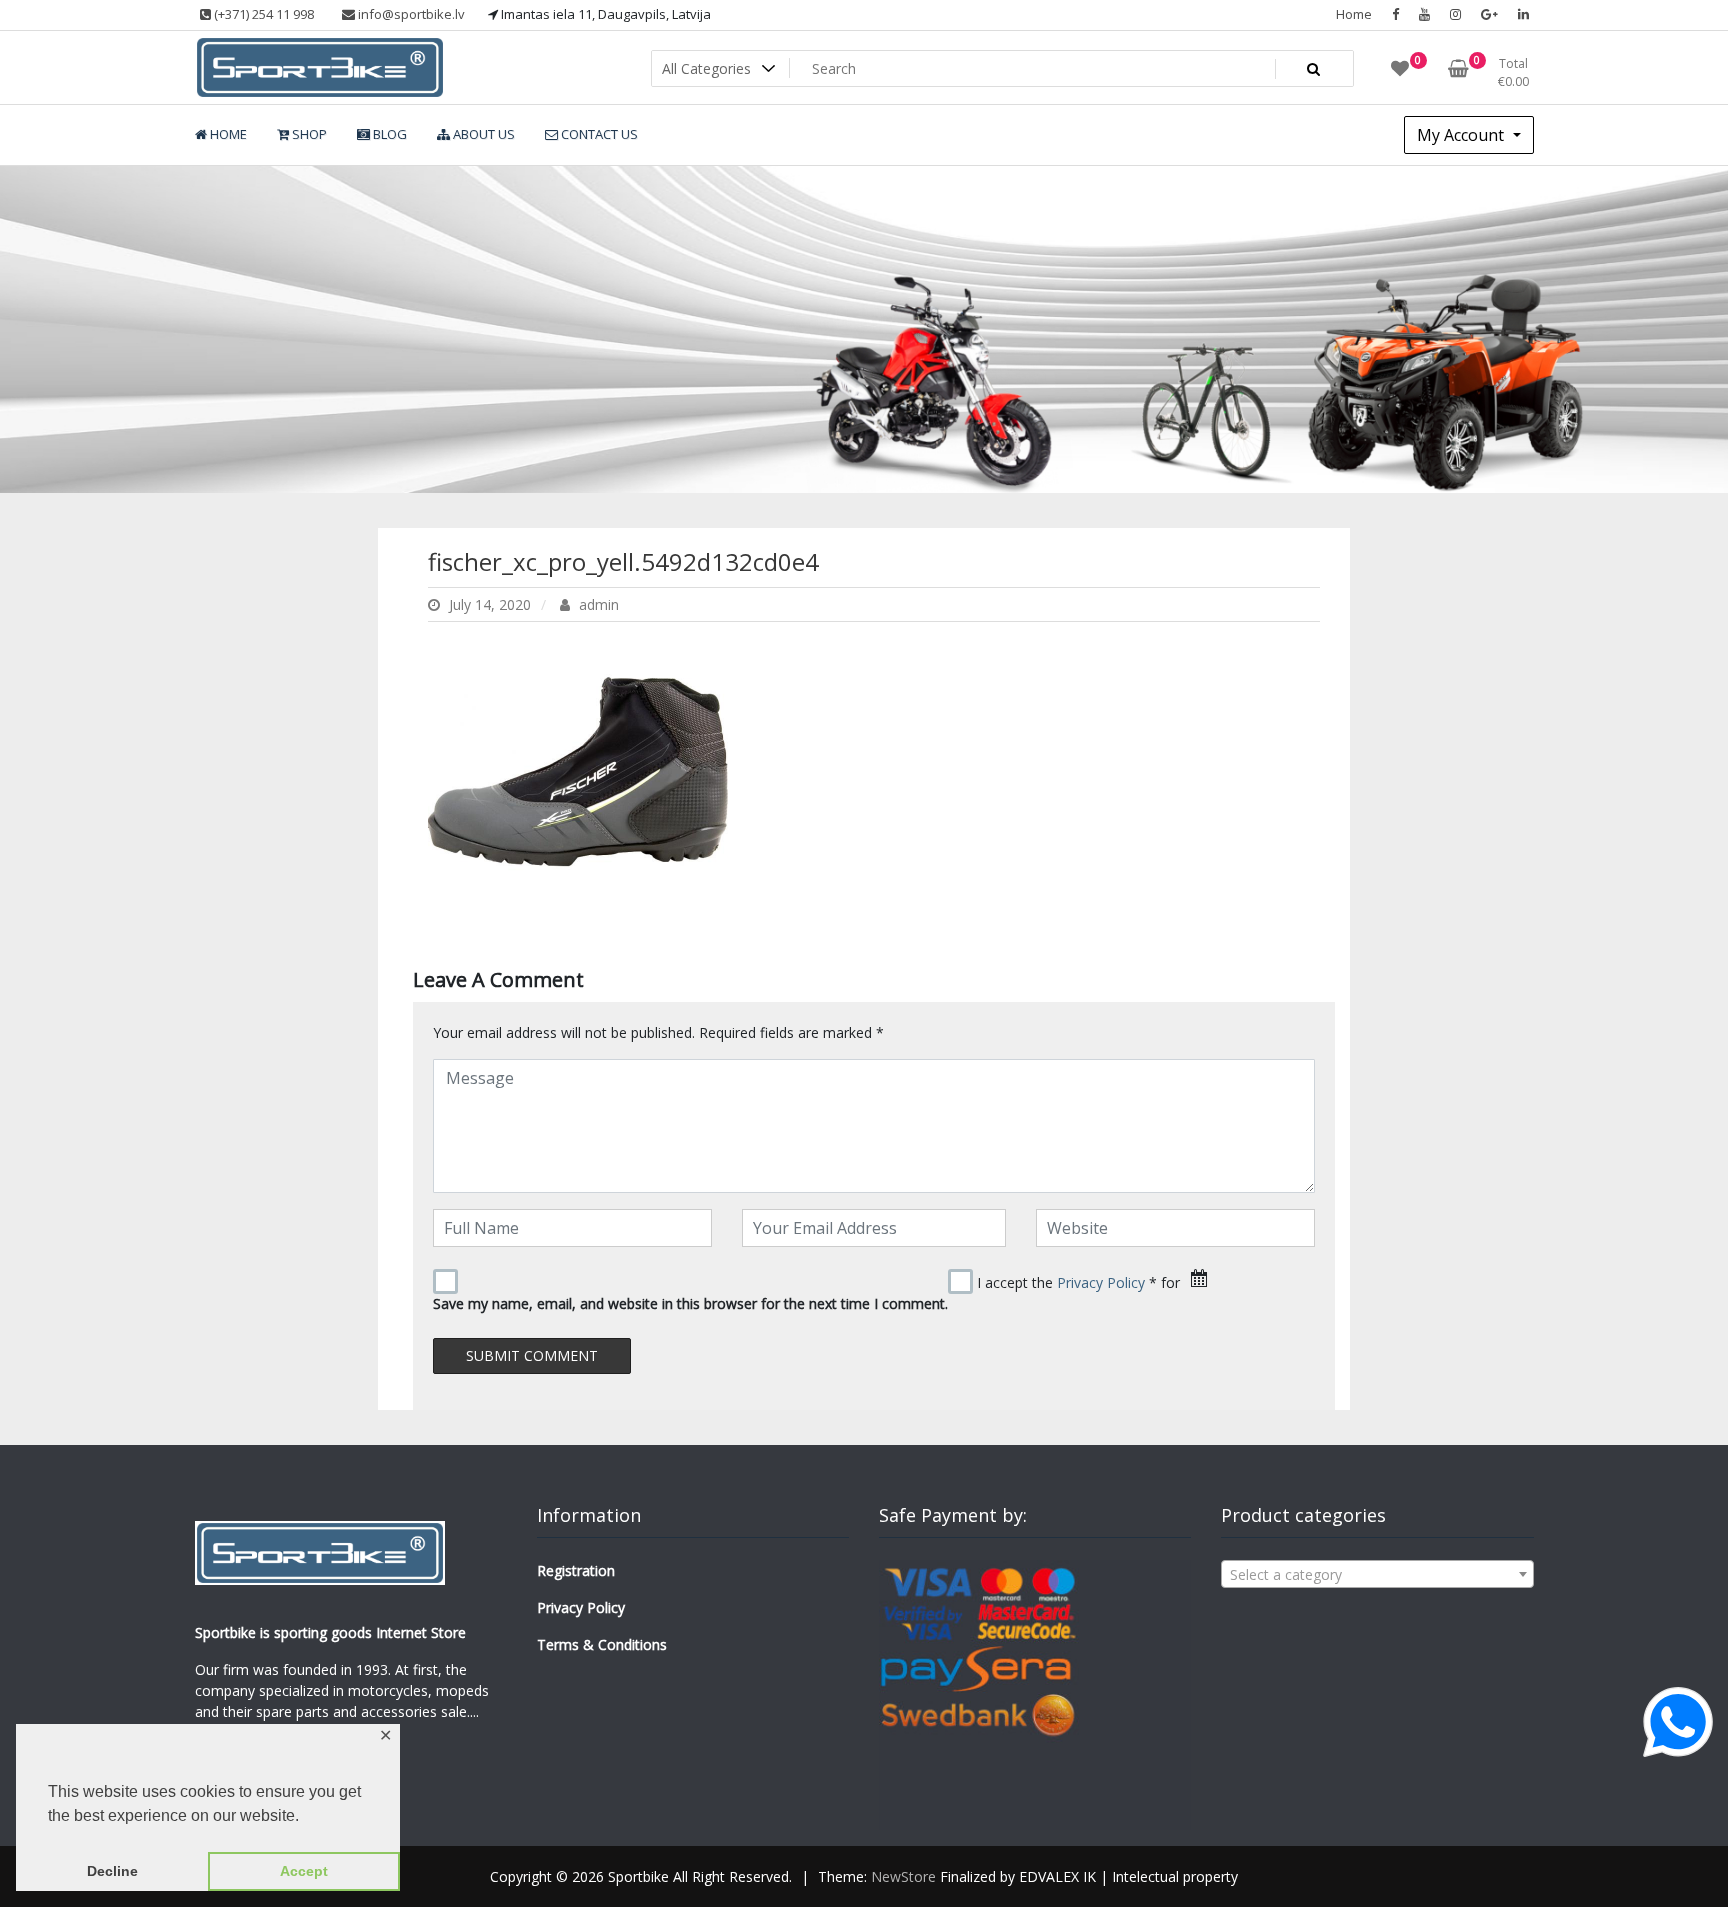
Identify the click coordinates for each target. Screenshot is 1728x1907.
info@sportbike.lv (410, 14)
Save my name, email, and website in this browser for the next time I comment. (690, 1303)
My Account (1462, 135)
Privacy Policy (1101, 1282)
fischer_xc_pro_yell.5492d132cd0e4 (623, 561)
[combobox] (1377, 1574)
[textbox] (1377, 1575)
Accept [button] (304, 1871)
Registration (576, 1570)
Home (1354, 14)
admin (597, 604)
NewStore (903, 1876)
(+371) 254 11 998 (262, 14)
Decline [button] (112, 1871)
